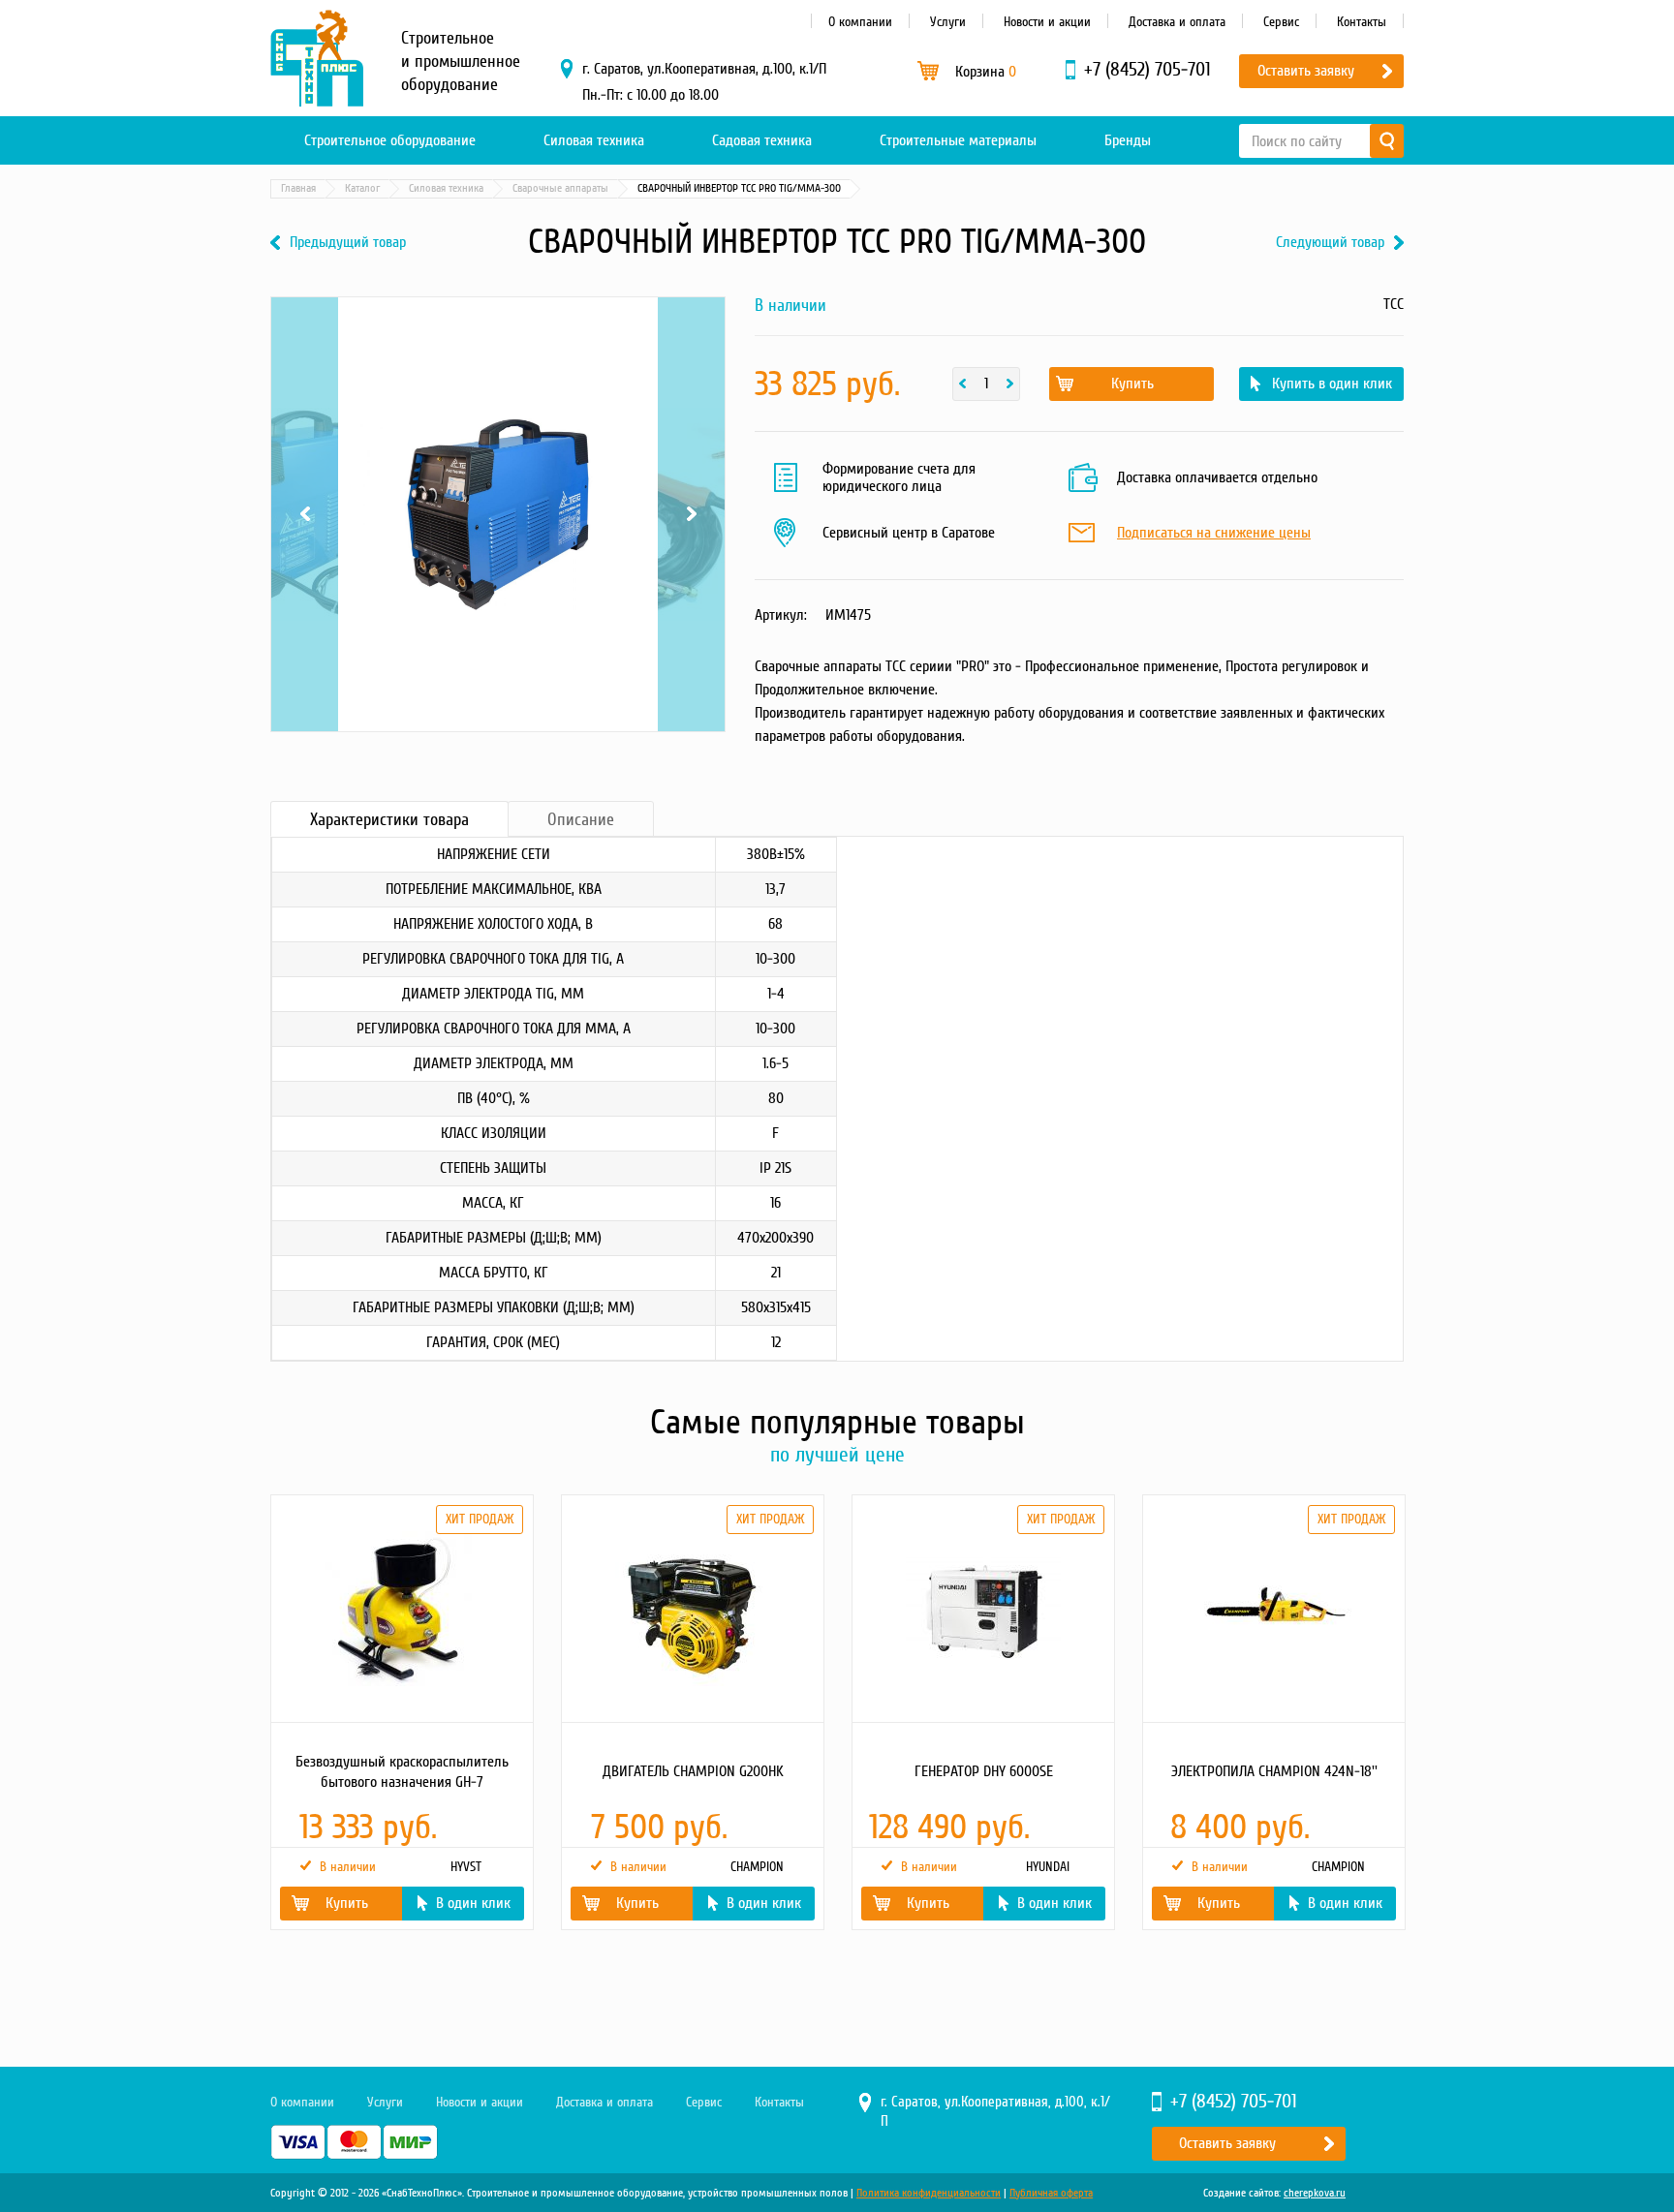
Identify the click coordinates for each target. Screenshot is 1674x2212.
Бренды (1128, 140)
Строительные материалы (958, 140)
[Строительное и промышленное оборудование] (317, 58)
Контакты (1362, 22)
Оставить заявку (1306, 71)
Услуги (948, 22)
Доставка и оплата (1177, 22)
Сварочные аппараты (560, 188)
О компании (860, 22)
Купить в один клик (1332, 384)
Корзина (986, 72)
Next (691, 322)
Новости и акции (1047, 22)
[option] (401, 1712)
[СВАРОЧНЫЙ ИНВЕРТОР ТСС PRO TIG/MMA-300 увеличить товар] (498, 514)
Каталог (362, 188)
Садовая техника (762, 140)
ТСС (1394, 304)
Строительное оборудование (390, 140)
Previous (305, 322)
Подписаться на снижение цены (1214, 534)
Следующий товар (1330, 243)
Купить (1132, 384)
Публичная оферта (1051, 2193)
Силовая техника (594, 140)
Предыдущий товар (348, 243)
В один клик (473, 1903)
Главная (298, 188)
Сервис (1281, 22)
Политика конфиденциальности (929, 2193)
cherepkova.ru (1315, 2193)
